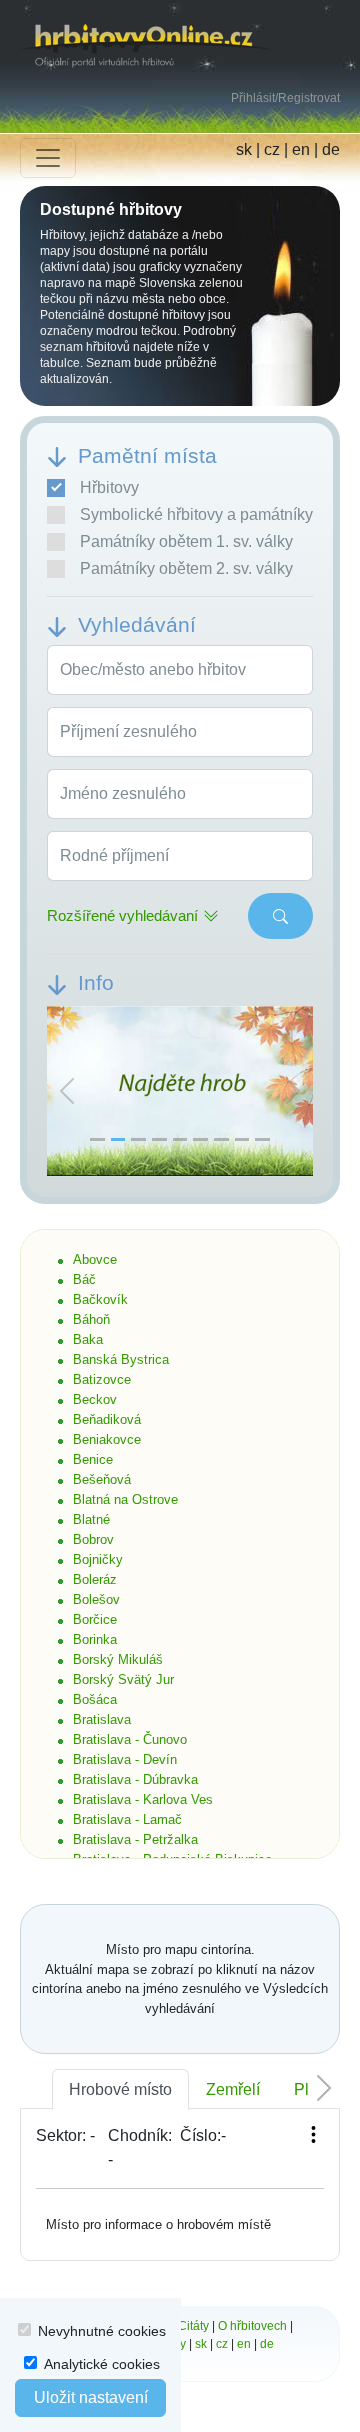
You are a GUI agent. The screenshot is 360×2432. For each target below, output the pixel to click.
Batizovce (102, 1379)
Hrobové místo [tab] (120, 2089)
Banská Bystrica (121, 1359)
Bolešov (96, 1599)
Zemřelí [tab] (233, 2089)
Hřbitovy (109, 487)
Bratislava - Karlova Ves (143, 1799)
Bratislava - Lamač (127, 1819)
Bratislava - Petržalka (135, 1839)
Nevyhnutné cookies (102, 2331)
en (301, 149)
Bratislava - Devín (125, 1759)
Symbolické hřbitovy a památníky (196, 514)
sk (244, 149)
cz (272, 149)
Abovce (95, 1259)
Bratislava (102, 1719)
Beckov (95, 1399)
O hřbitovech (252, 2326)
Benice (93, 1459)
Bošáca (95, 1699)
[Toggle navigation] (48, 158)
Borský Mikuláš (118, 1659)
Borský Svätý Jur (123, 1679)
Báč (84, 1279)
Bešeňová (102, 1479)
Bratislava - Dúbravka (135, 1779)
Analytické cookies (102, 2364)
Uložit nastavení (91, 2397)
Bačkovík (100, 1299)
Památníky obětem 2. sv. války (186, 568)
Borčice (95, 1619)
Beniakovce (107, 1439)
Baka (88, 1339)
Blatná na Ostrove (125, 1499)
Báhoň (91, 1319)
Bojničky (98, 1559)
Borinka (95, 1639)
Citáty (193, 2326)
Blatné (91, 1519)
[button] (67, 1092)
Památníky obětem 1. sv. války (186, 541)
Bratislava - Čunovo (130, 1739)
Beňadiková (107, 1419)
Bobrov (93, 1539)
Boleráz (95, 1579)
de (331, 149)
